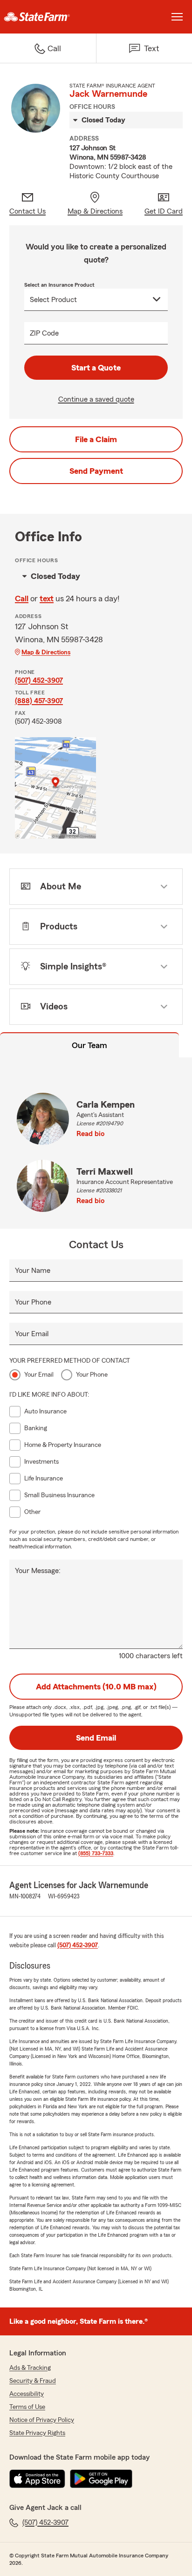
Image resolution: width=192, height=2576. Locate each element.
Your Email (32, 1334)
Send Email (96, 1738)
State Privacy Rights (37, 2433)
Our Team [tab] (89, 1045)
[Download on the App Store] (37, 2479)
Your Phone (33, 1302)
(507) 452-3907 (39, 680)
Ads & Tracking (30, 2368)
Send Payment (96, 471)
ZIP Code (44, 333)
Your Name (33, 1271)
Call (22, 599)
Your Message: (38, 1571)
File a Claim (96, 439)
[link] (48, 17)
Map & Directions (46, 652)
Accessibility (27, 2394)
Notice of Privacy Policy (42, 2420)
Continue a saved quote (96, 399)
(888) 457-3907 (39, 701)
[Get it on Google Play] (101, 2479)
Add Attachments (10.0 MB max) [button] (96, 1687)
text (47, 599)
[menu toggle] (177, 17)
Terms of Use (27, 2407)
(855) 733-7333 (96, 1853)
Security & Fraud (33, 2381)
